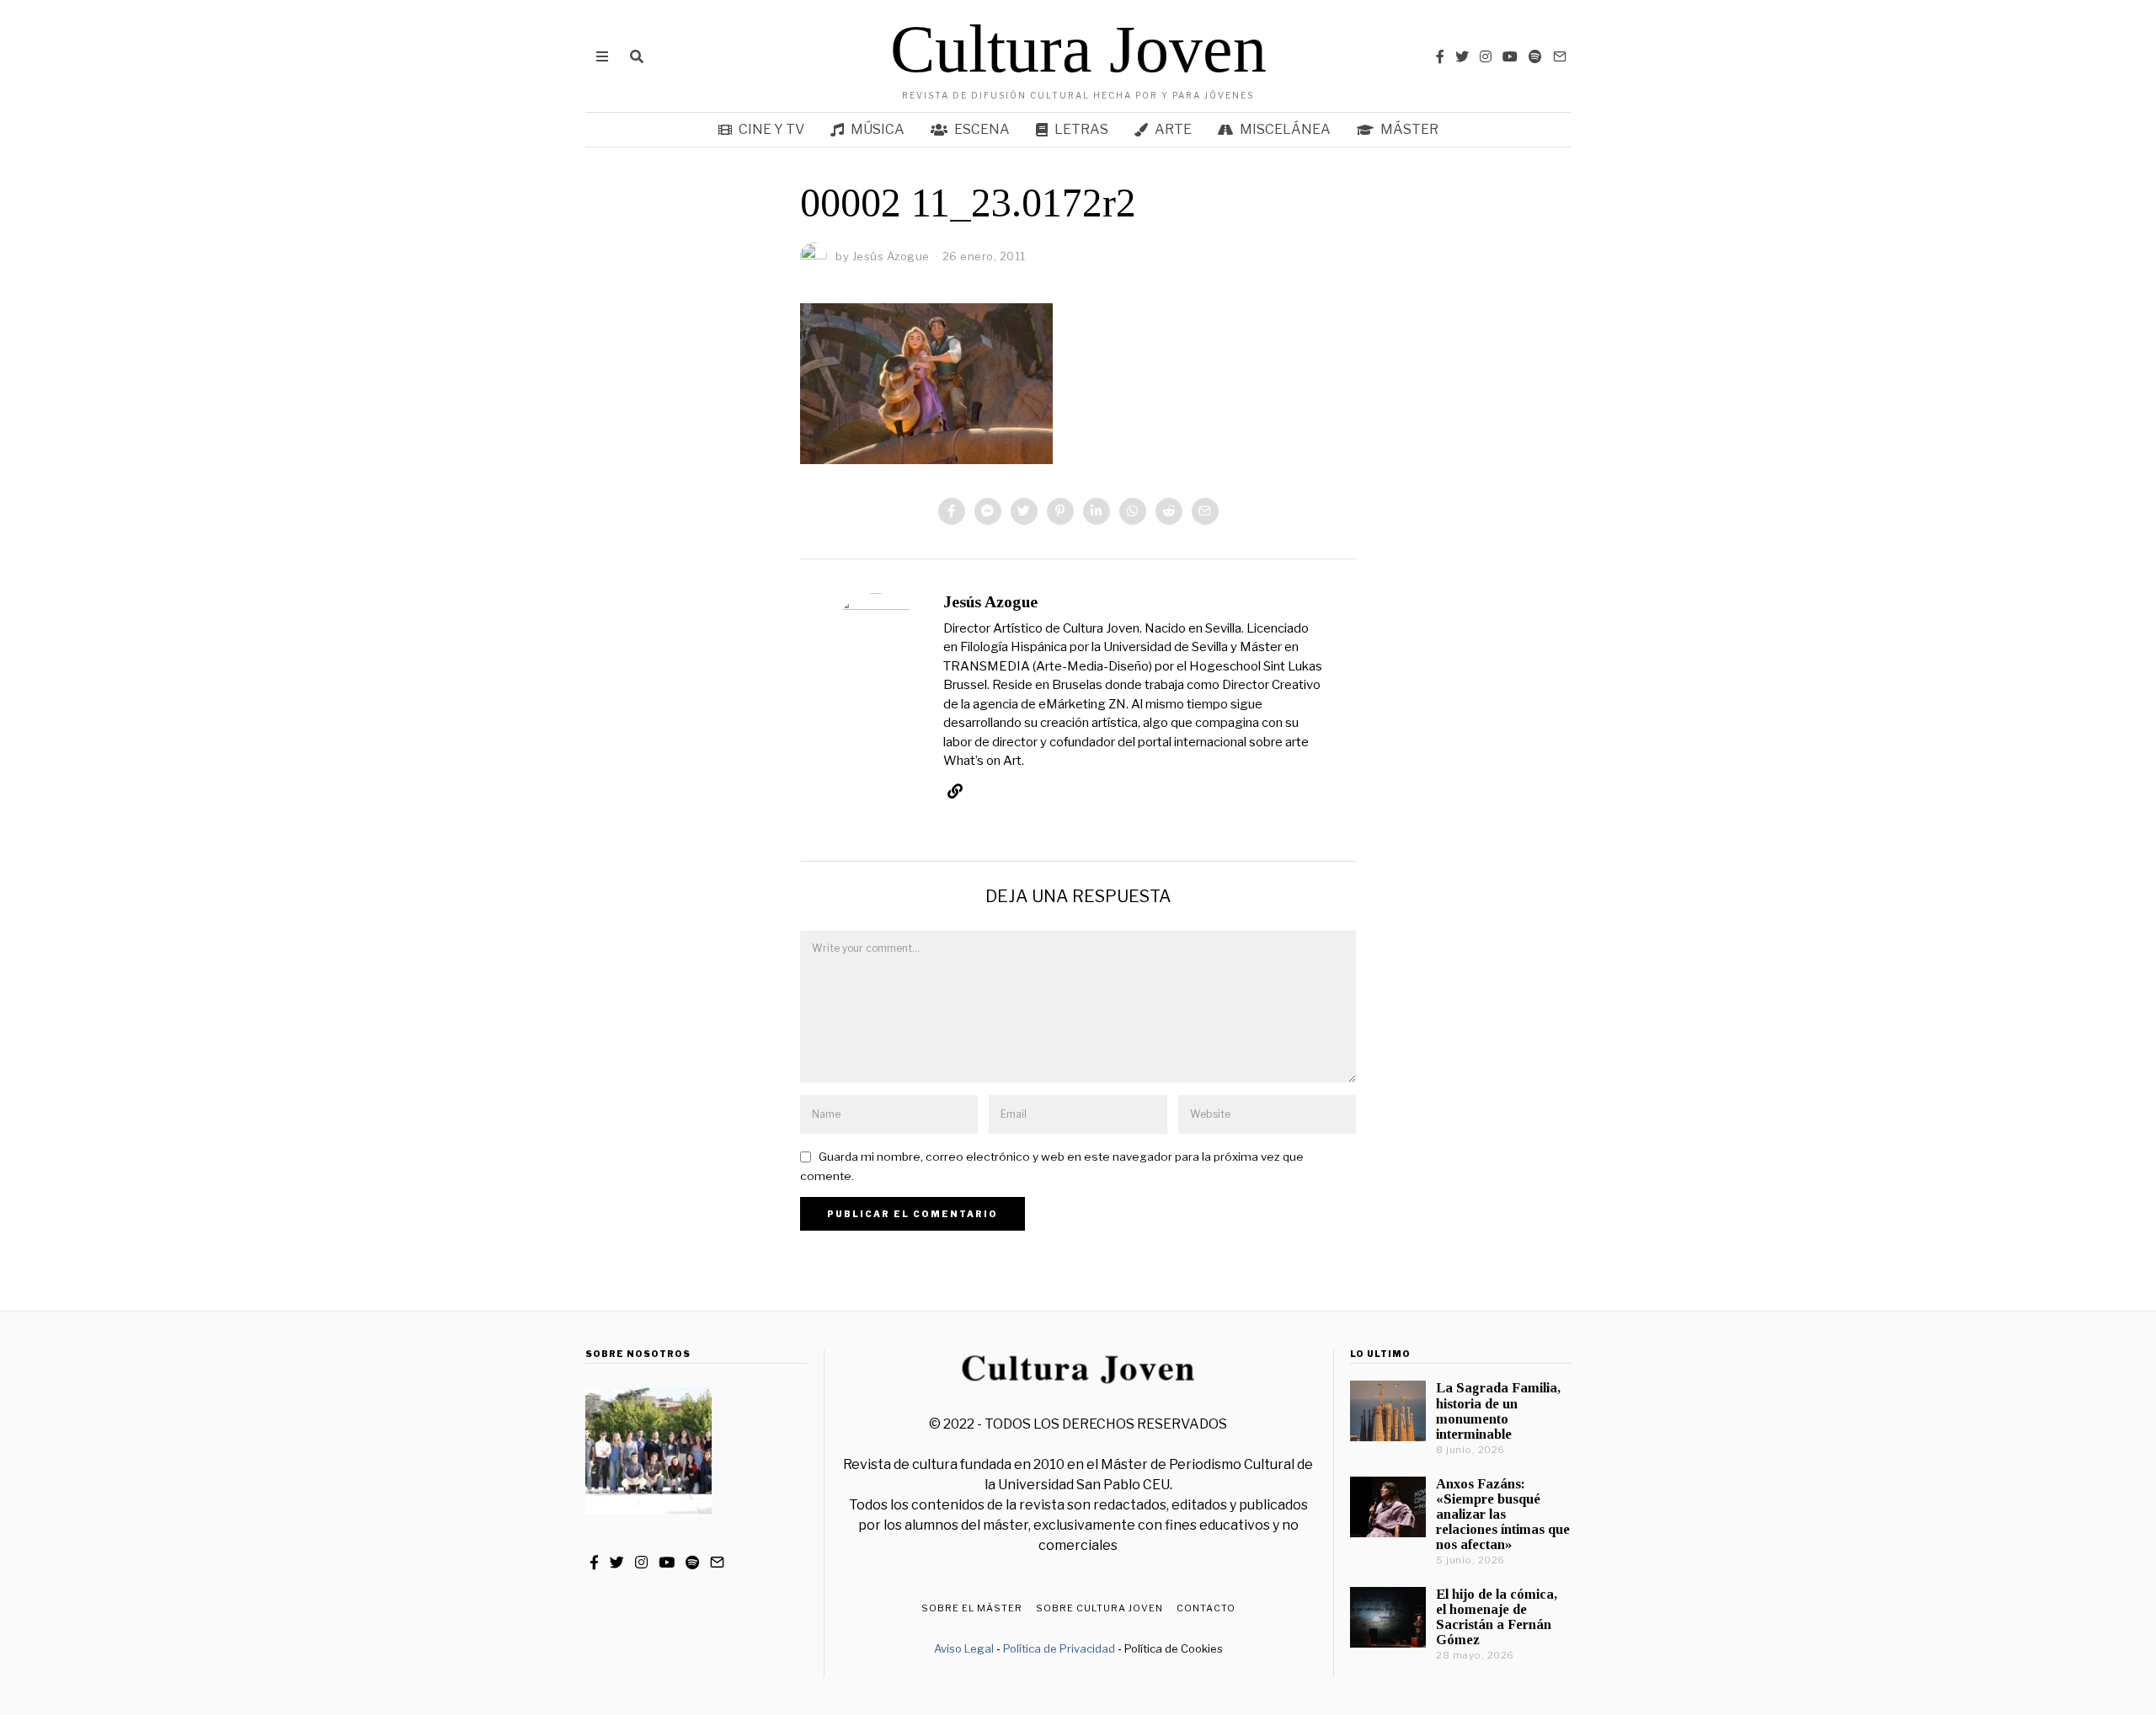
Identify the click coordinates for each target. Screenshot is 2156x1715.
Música (878, 129)
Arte (1173, 129)
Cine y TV (771, 129)
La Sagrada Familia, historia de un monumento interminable (1498, 1410)
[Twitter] (1462, 56)
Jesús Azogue (990, 602)
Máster (1409, 129)
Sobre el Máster (972, 1608)
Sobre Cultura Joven (1099, 1608)
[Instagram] (1486, 56)
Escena (982, 129)
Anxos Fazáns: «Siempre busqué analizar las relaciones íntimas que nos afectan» (1503, 1515)
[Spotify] (1535, 56)
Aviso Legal (964, 1648)
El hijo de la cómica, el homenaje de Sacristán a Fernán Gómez (1497, 1617)
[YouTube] (1510, 56)
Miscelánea (1285, 129)
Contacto (1206, 1608)
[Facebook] (1440, 56)
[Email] (1560, 56)
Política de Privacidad (1059, 1648)
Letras (1081, 129)
